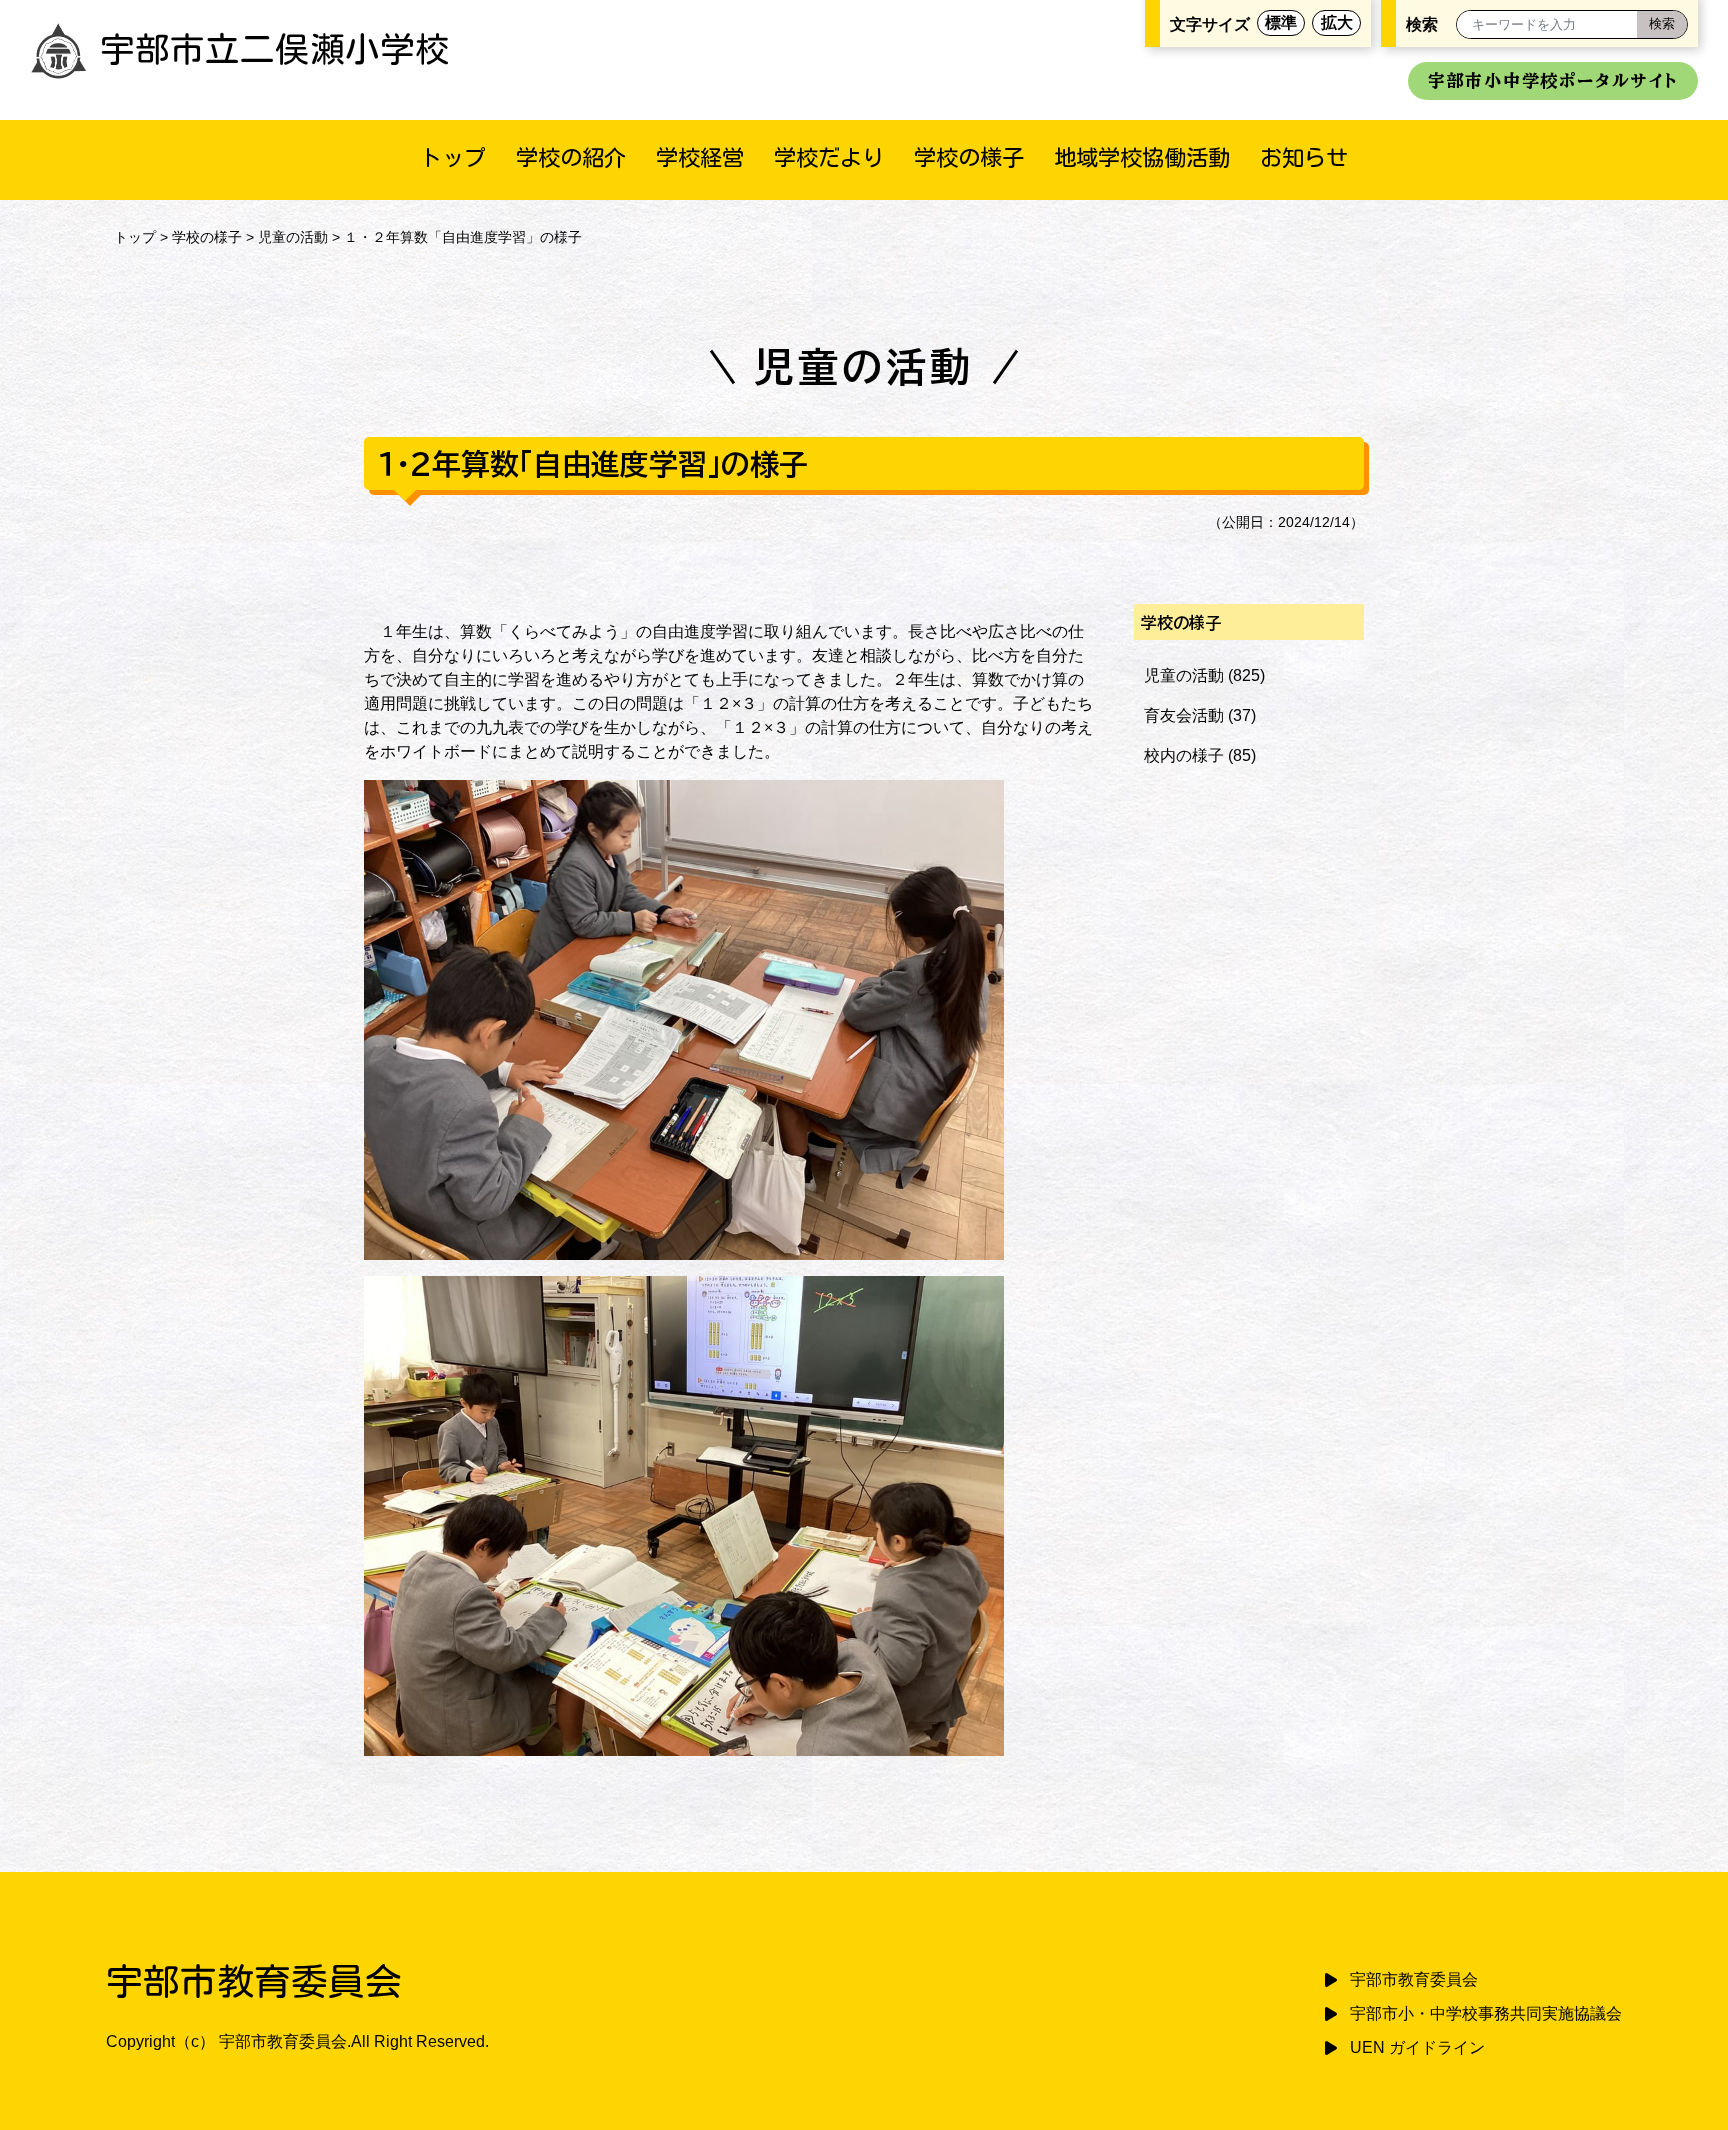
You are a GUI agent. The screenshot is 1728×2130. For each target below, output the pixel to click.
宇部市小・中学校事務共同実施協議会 (1486, 2013)
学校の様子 (969, 157)
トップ (453, 157)
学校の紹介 (571, 157)
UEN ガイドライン (1417, 2047)
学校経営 (700, 157)
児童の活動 (293, 237)
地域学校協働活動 (1142, 157)
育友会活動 (1184, 715)
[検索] (1662, 24)
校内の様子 (1184, 755)
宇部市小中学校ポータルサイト (1553, 80)
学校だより (829, 157)
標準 (1281, 22)
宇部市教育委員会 (1414, 1979)
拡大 (1337, 22)
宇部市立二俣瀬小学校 (275, 49)
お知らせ (1304, 157)
